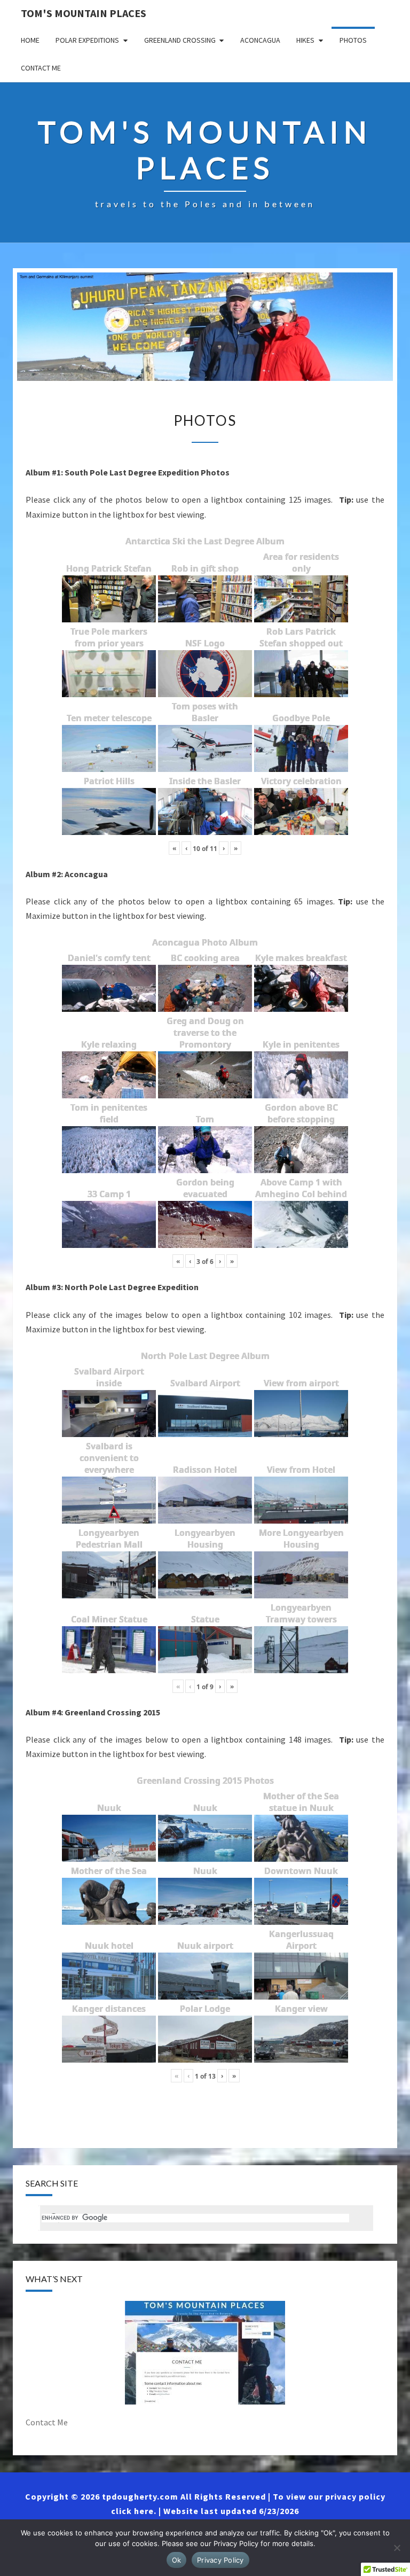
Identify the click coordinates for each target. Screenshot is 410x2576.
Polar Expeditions (87, 40)
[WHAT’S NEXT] (205, 2353)
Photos (353, 40)
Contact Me (41, 68)
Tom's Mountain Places (84, 13)
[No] (397, 2548)
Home (30, 40)
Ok (177, 2560)
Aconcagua (260, 40)
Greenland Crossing (180, 40)
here (144, 2511)
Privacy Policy (220, 2560)
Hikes (305, 40)
